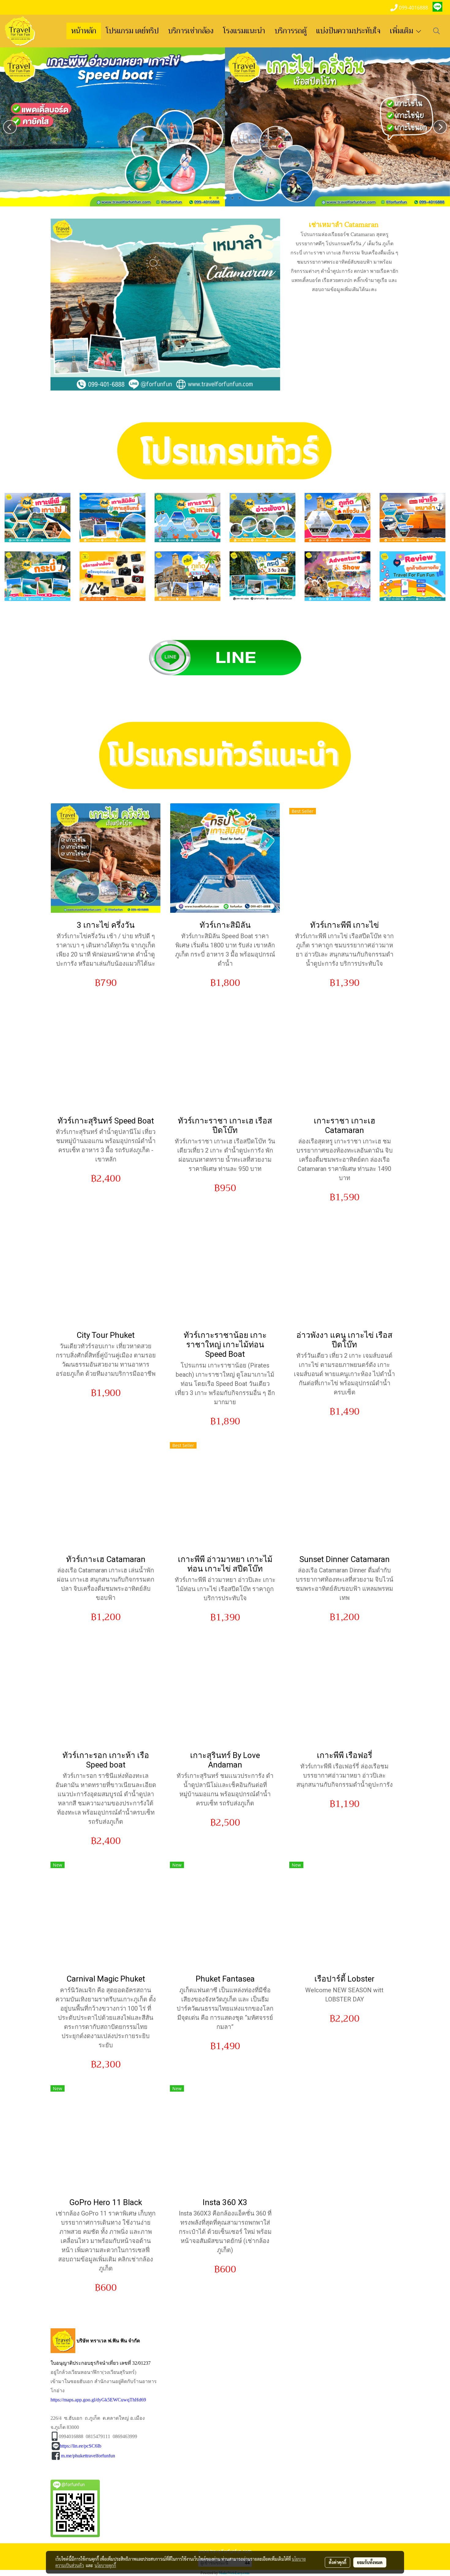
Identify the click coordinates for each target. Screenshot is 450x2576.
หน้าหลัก (84, 31)
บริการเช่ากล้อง (191, 31)
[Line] (225, 657)
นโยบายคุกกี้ (105, 2565)
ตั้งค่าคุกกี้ (337, 2562)
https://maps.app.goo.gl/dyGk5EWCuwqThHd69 (98, 2400)
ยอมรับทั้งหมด (370, 2562)
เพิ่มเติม (403, 31)
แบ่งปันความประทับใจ (348, 31)
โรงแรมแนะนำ (244, 31)
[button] (437, 31)
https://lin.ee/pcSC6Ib (81, 2446)
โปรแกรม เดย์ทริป (132, 31)
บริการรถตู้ (291, 31)
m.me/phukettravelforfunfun (88, 2456)
